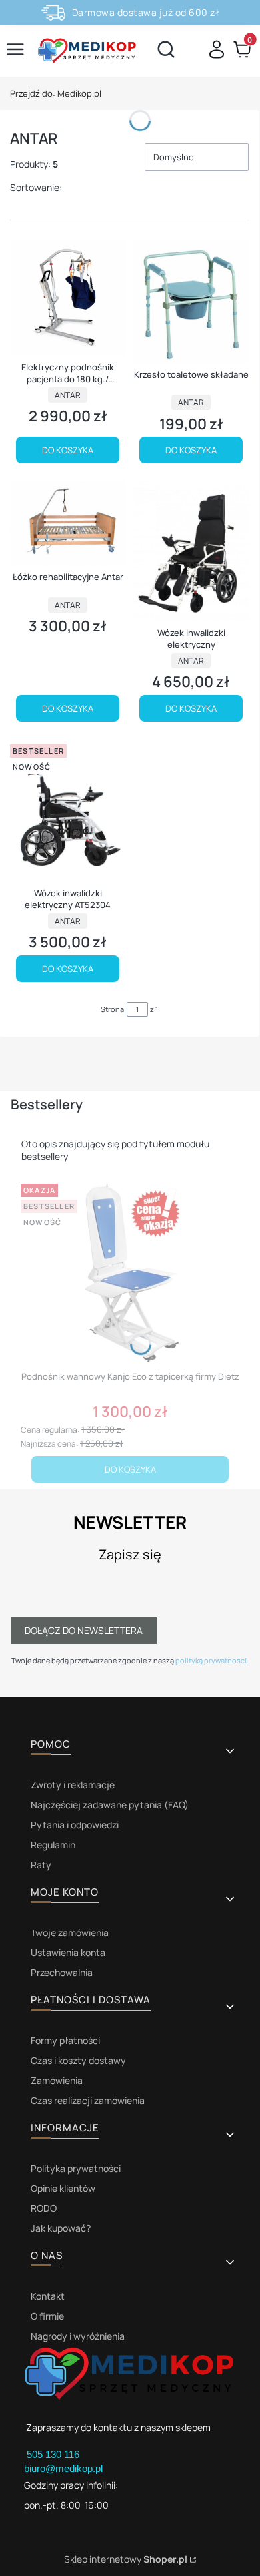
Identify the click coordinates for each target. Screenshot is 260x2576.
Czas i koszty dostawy (78, 2060)
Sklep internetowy (126, 2559)
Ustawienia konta (68, 1952)
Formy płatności (65, 2040)
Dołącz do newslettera (84, 1630)
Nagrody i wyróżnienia (78, 2336)
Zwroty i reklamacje (73, 1785)
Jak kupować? (61, 2228)
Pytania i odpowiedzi (75, 1825)
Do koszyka (68, 450)
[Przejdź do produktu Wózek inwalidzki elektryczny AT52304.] (68, 811)
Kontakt (48, 2296)
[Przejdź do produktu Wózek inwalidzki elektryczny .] (191, 551)
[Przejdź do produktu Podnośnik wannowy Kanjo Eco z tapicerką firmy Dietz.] (130, 1272)
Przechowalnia (62, 1972)
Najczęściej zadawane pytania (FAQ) (110, 1805)
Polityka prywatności (76, 2168)
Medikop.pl (56, 93)
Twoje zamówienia (70, 1932)
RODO (44, 2208)
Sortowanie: (36, 187)
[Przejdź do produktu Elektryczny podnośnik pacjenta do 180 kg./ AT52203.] (68, 298)
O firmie (47, 2316)
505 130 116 (54, 2454)
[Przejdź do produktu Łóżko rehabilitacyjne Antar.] (68, 523)
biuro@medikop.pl (63, 2468)
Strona (112, 1009)
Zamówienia (57, 2080)
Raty (41, 1865)
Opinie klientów (63, 2188)
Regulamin (53, 1845)
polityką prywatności (211, 1660)
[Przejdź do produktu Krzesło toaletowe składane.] (191, 302)
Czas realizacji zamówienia (88, 2100)
